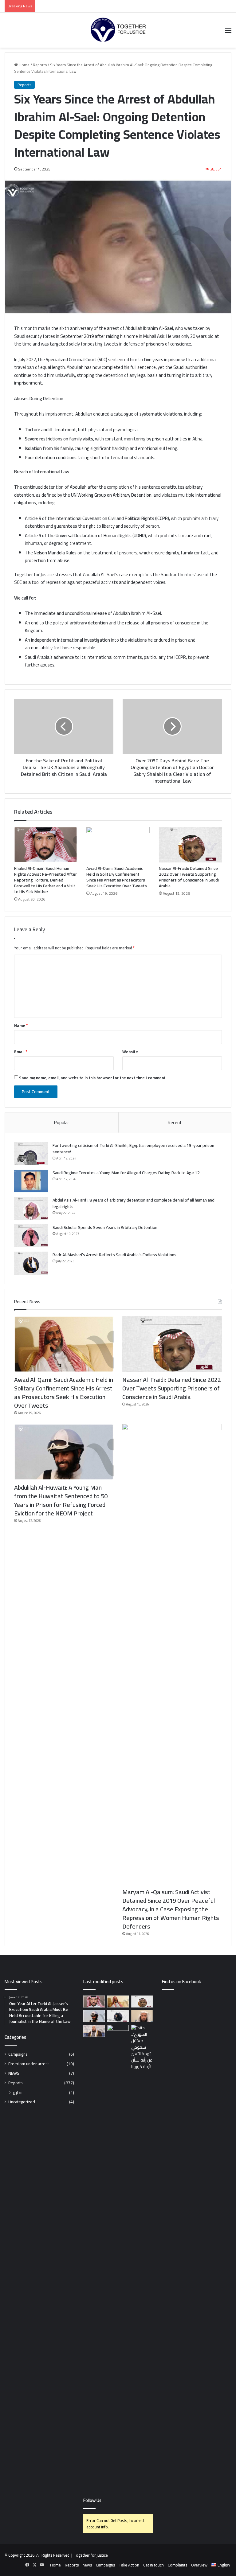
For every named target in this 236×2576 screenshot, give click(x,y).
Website (130, 1052)
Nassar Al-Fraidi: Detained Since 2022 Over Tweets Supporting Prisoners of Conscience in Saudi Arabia (189, 877)
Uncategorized (22, 2102)
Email (21, 1052)
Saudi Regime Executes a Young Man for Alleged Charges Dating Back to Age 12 (126, 1173)
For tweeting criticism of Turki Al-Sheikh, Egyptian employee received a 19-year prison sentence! (133, 1149)
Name (21, 1026)
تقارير (18, 2092)
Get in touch (153, 2565)
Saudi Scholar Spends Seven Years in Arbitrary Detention (105, 1227)
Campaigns (18, 2054)
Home (24, 65)
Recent (175, 1122)
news (87, 2565)
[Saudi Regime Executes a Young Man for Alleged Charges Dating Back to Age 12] (31, 1181)
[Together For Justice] (118, 30)
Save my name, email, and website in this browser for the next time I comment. (93, 1078)
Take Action (129, 2565)
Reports (40, 65)
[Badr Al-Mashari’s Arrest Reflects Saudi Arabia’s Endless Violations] (31, 1263)
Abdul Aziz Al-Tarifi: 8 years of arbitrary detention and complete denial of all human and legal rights (134, 1203)
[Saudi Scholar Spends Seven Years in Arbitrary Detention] (31, 1236)
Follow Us (92, 2500)
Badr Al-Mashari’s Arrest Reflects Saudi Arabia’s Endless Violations (114, 1255)
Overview (199, 2565)
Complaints (177, 2565)
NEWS (14, 2073)
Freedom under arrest (29, 2064)
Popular (62, 1122)
